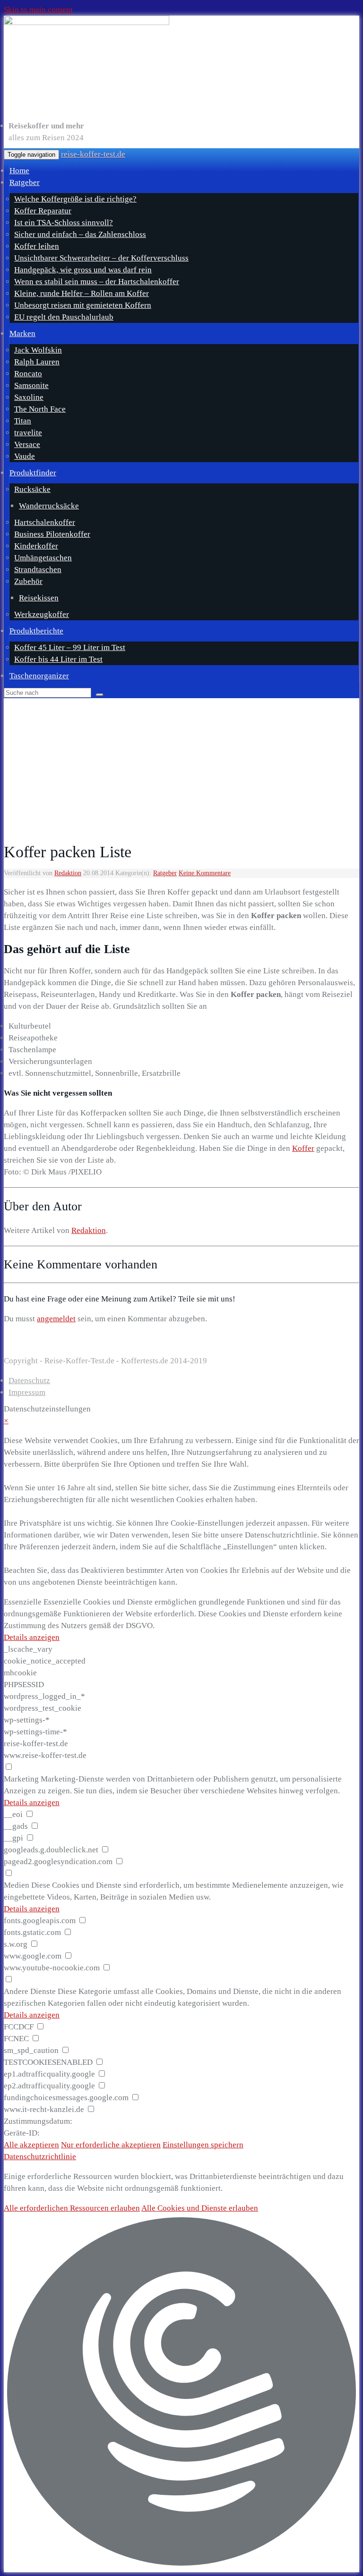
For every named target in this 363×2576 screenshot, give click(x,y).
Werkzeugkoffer (42, 614)
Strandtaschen (38, 570)
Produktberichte (36, 631)
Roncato (28, 374)
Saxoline (29, 397)
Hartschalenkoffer (45, 522)
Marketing (21, 1779)
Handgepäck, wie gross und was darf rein (83, 270)
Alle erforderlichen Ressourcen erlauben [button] (72, 2208)
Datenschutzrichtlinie (40, 2157)
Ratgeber (25, 182)
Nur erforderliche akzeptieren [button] (111, 2145)
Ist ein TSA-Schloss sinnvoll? (64, 223)
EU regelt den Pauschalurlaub (64, 317)
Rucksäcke (32, 489)
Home (19, 171)
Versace (27, 444)
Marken (22, 334)
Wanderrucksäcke (49, 506)
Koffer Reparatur (43, 211)
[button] (181, 2393)
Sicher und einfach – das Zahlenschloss (80, 234)
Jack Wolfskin (38, 350)
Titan (23, 421)
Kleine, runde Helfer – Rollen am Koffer (82, 293)
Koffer (303, 1148)
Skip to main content (38, 10)
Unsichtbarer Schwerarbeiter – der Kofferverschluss (101, 258)
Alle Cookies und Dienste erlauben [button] (200, 2208)
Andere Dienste (30, 1991)
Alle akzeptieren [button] (31, 2145)
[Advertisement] (181, 769)
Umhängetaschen (43, 558)
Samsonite (31, 385)
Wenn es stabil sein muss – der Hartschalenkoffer (97, 282)
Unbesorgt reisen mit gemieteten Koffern (83, 305)
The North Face (40, 409)
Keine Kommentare (205, 873)
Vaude (25, 456)
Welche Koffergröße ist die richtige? (75, 199)
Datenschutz (29, 1381)
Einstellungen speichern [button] (203, 2145)
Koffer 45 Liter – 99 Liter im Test (70, 647)
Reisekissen (39, 598)
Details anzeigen (32, 1637)
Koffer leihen (37, 246)
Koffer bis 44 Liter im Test (58, 659)
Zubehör (28, 581)
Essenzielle (23, 1602)
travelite (28, 433)
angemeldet (56, 1319)
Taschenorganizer (39, 676)
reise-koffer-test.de (93, 154)
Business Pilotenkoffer (52, 534)
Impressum (27, 1392)
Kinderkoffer (36, 546)
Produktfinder (33, 473)
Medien (17, 1885)
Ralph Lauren (37, 362)
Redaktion (68, 873)
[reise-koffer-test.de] (181, 65)
